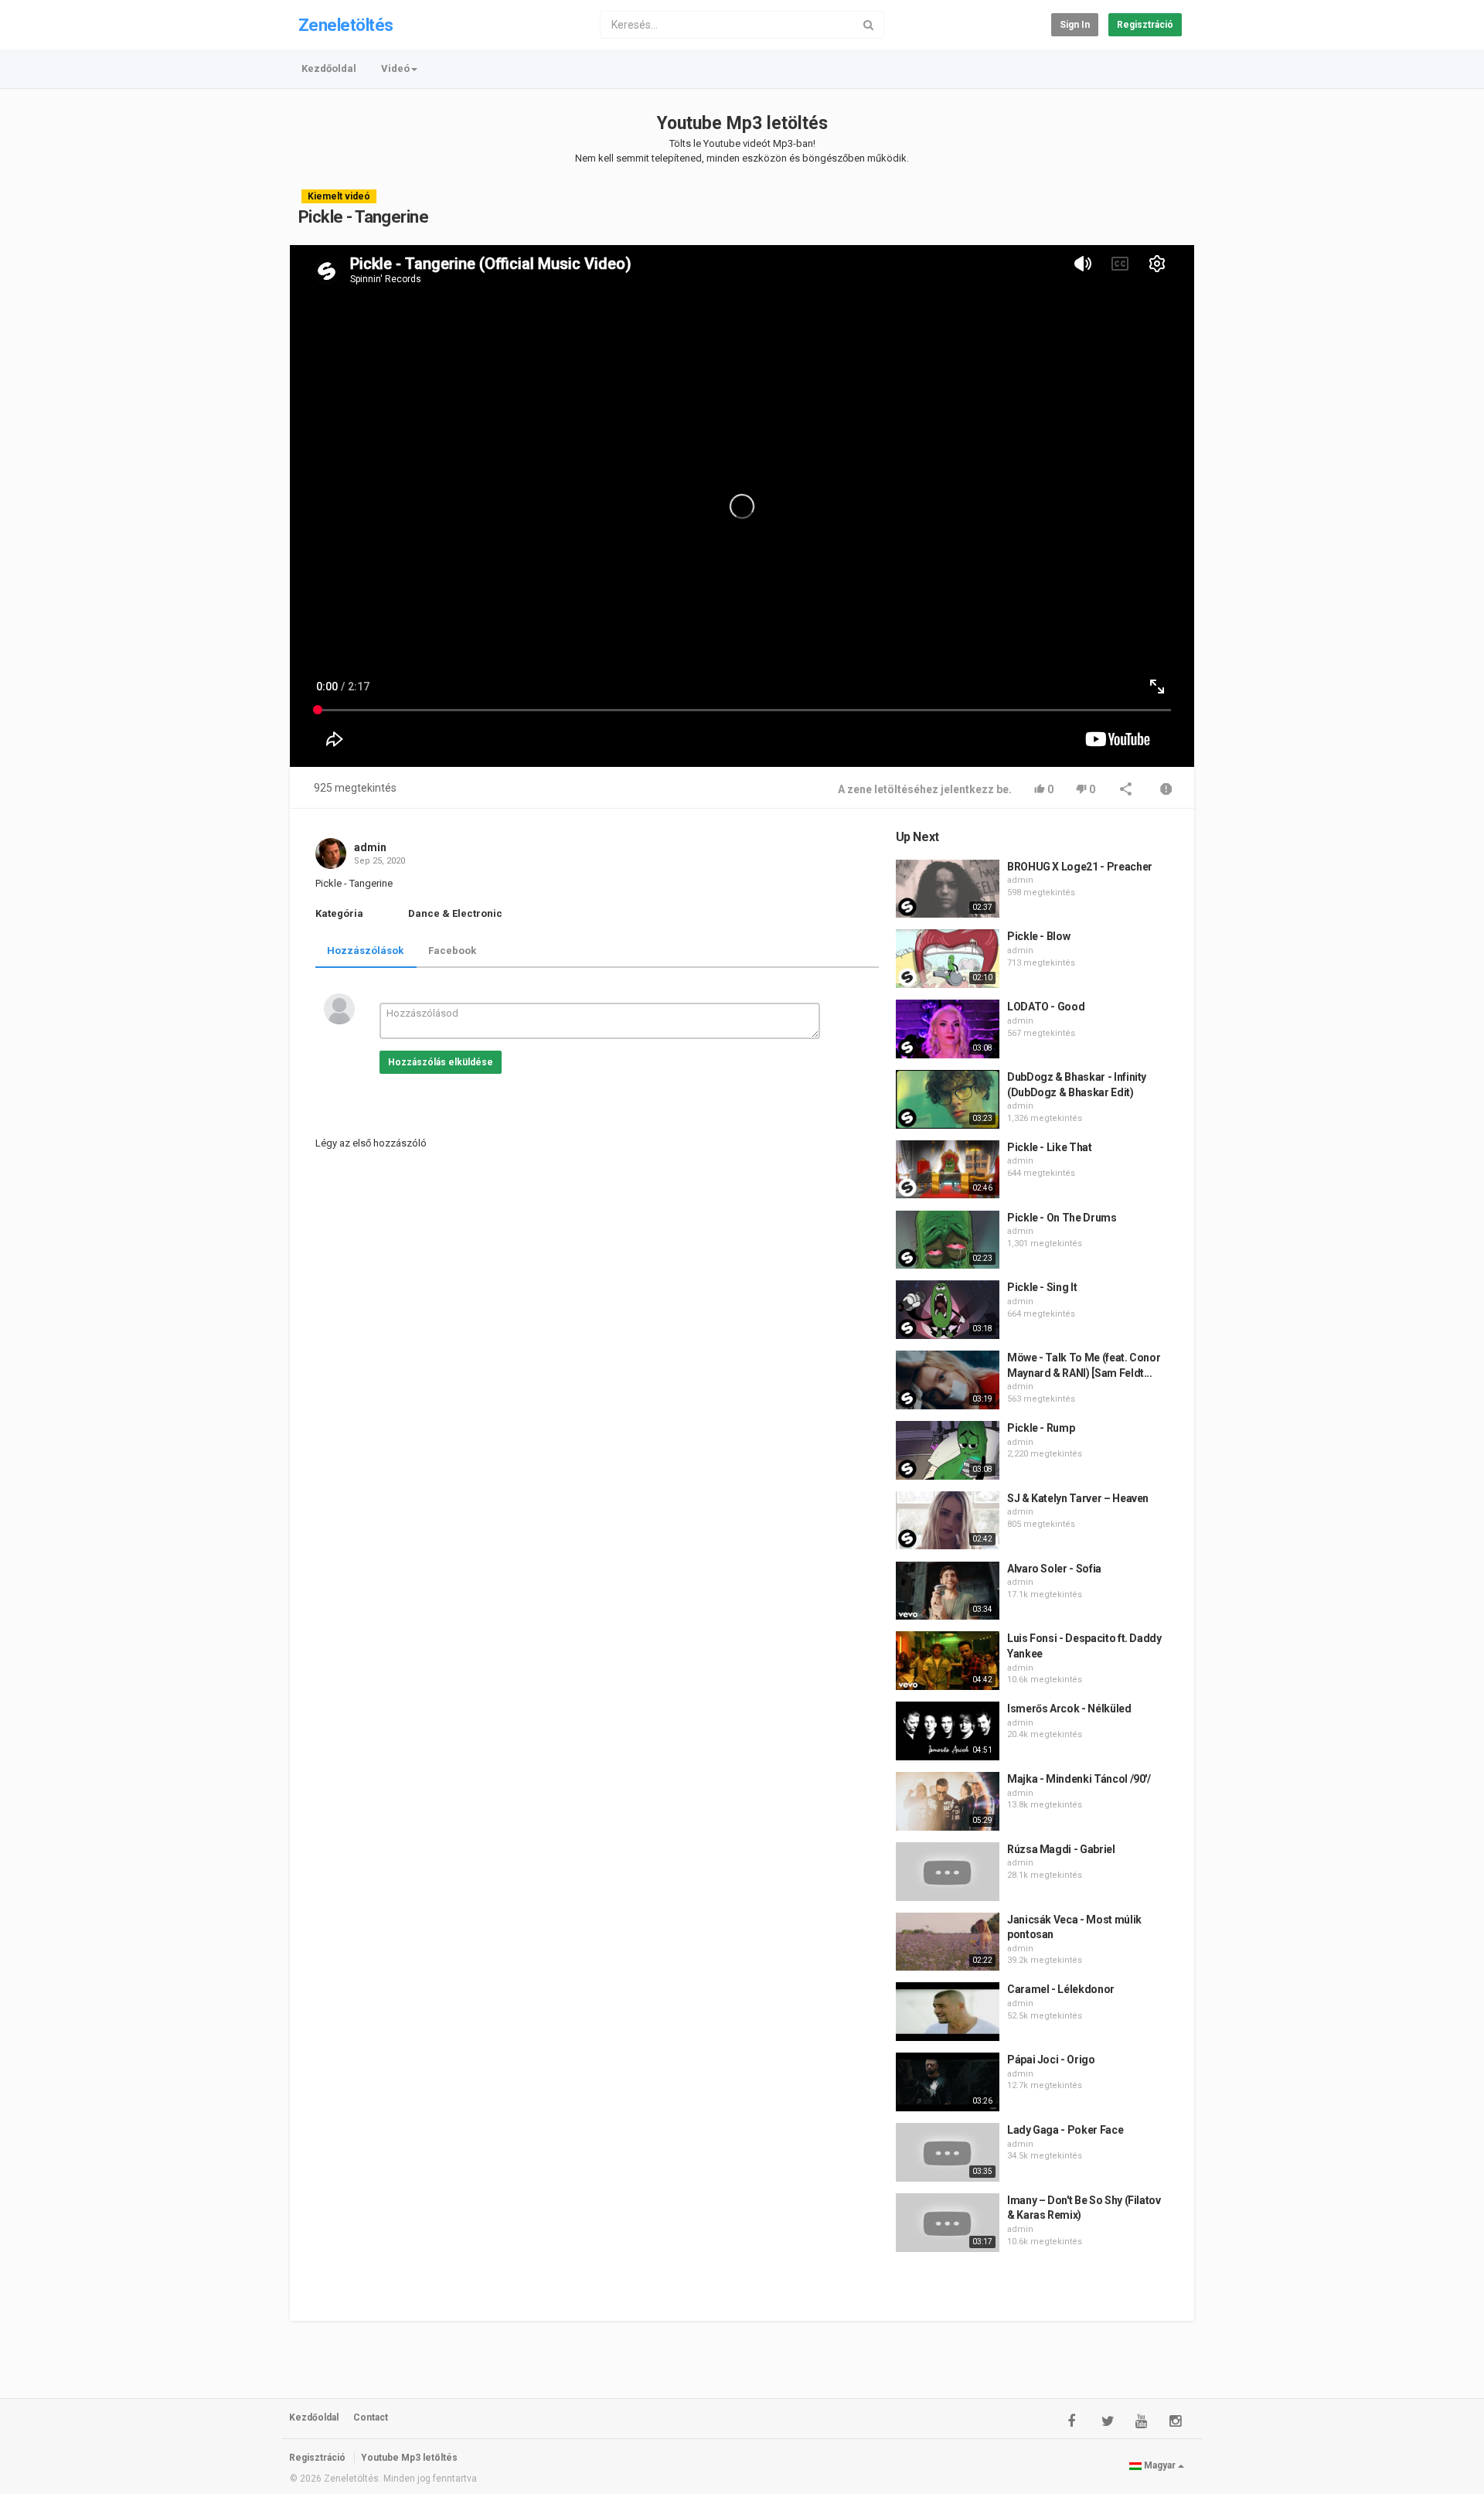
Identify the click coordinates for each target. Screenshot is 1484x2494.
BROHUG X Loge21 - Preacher (1080, 867)
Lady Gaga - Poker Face (1065, 2130)
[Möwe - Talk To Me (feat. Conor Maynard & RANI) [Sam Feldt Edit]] (948, 1380)
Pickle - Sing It (1042, 1287)
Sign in (1075, 25)
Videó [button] (395, 68)
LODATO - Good (1046, 1007)
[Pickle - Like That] (948, 1170)
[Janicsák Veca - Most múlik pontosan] (948, 1942)
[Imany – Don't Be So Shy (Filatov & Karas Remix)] (948, 2223)
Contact (371, 2417)
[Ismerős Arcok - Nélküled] (948, 1731)
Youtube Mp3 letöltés (742, 123)
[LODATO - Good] (948, 1029)
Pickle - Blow (1038, 936)
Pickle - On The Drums (1062, 1218)
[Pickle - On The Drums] (948, 1240)
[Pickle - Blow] (948, 959)
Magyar (1160, 2465)
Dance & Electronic (455, 913)
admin (370, 847)
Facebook (452, 951)
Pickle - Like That (1050, 1147)
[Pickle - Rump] (948, 1450)
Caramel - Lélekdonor (1061, 1989)
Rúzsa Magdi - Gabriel (1061, 1849)
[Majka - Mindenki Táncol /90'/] (948, 1801)
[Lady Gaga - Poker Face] (948, 2152)
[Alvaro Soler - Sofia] (948, 1591)
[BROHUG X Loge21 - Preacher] (948, 889)
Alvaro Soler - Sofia (1054, 1569)
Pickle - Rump (1041, 1428)
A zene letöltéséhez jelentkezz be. (925, 789)
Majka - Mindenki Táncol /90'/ (1079, 1779)
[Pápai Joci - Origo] (948, 2082)
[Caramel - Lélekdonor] (948, 2012)
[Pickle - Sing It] (948, 1310)
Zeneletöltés (345, 25)
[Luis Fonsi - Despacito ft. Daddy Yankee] (948, 1661)
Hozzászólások (365, 951)
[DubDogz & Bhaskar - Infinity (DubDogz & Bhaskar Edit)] (948, 1099)
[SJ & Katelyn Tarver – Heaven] (948, 1521)
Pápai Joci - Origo (1051, 2060)
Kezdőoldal (329, 68)
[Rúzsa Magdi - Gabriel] (948, 1872)
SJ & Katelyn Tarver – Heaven (1078, 1498)
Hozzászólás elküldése (441, 1062)
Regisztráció (1145, 25)
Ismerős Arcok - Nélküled (1069, 1709)
